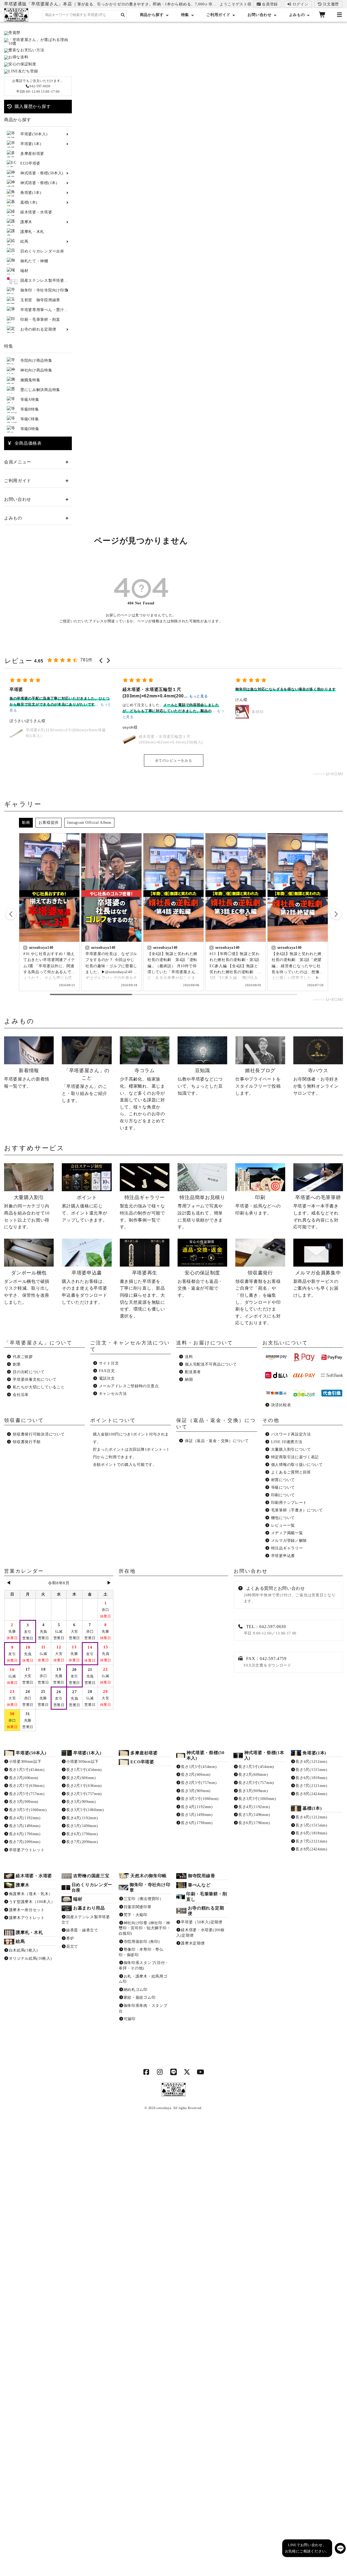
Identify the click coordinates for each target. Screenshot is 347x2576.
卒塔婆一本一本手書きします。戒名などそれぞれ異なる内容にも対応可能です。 (317, 1212)
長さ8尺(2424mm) (311, 1794)
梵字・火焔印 (136, 1915)
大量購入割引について (291, 1449)
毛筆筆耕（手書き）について (297, 1510)
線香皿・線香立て (82, 1930)
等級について (283, 1487)
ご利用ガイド (218, 15)
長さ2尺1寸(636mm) (27, 1786)
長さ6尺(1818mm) (311, 1778)
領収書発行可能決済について (39, 1434)
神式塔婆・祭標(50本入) (205, 1755)
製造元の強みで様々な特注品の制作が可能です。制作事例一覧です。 (142, 1212)
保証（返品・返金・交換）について (217, 1441)
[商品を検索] (123, 15)
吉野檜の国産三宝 (91, 1876)
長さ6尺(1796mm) (25, 1834)
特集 (185, 15)
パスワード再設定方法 (291, 1434)
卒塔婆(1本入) (87, 1753)
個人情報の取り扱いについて (297, 1465)
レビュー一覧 (283, 1525)
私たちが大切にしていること (39, 1387)
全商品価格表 (27, 443)
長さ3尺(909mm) (24, 1802)
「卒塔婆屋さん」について (38, 1343)
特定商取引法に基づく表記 (295, 1457)
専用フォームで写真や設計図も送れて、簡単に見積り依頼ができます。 (201, 1212)
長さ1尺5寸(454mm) (27, 1770)
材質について (283, 1480)
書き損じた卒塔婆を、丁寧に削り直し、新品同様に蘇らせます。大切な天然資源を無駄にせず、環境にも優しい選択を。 (142, 1294)
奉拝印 (145, 712)
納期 (189, 1380)
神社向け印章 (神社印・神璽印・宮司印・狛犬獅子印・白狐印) (145, 1928)
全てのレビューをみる (174, 760)
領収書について (24, 1420)
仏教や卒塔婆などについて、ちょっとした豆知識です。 (200, 1082)
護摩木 (23, 1885)
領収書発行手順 (27, 1442)
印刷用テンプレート (289, 1503)
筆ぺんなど (199, 1885)
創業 (17, 1364)
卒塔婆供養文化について (35, 1380)
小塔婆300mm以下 (25, 1762)
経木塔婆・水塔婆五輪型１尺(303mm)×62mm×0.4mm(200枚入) (58, 739)
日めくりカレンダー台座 (92, 1887)
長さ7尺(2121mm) (311, 1786)
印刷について (283, 1495)
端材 (78, 1899)
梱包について (283, 1518)
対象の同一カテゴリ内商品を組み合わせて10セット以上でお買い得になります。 (27, 1212)
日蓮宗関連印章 (138, 1907)
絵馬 (20, 1941)
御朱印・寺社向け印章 (150, 1887)
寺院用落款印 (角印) (142, 1942)
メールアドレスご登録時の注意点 (129, 1386)
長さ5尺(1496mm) (25, 1826)
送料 (189, 1357)
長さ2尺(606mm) (24, 1778)
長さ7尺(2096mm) (25, 1842)
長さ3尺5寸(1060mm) (28, 1810)
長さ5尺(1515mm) (311, 1770)
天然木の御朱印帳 (149, 1876)
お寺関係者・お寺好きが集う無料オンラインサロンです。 (316, 1082)
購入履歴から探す (31, 106)
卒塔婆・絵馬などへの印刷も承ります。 (258, 1205)
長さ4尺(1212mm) (311, 1762)
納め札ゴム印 (136, 1990)
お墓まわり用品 (89, 1908)
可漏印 (130, 2019)
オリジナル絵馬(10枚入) (30, 1958)
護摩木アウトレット (27, 1918)
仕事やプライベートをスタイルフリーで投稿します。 (258, 1082)
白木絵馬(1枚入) (23, 1950)
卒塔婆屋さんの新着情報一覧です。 (27, 1078)
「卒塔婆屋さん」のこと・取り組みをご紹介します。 (86, 1085)
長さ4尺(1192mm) (25, 1818)
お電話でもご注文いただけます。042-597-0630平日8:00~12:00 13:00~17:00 (38, 86)
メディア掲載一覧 (287, 1533)
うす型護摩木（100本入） (32, 1902)
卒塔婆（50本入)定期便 (202, 1922)
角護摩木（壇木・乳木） (31, 1894)
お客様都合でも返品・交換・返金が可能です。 (200, 1284)
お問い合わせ (259, 15)
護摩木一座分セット (27, 1910)
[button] (101, 661)
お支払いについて (285, 1343)
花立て (72, 1947)
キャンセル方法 (113, 1394)
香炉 (70, 1938)
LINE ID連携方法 (287, 1442)
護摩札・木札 (29, 1932)
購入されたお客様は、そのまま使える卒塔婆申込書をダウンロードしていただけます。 (84, 1287)
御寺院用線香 (201, 1876)
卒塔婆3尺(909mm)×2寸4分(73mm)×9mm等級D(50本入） (294, 712)
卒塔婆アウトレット (27, 1850)
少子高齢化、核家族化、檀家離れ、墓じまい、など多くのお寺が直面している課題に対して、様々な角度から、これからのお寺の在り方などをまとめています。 (142, 1099)
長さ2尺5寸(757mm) (27, 1794)
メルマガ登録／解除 (289, 1541)
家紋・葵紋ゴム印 (140, 1997)
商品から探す (152, 15)
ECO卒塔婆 (142, 1762)
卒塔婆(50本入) (31, 1753)
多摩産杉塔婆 (144, 1753)
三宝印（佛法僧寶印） (144, 1899)
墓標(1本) (312, 1808)
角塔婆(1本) (314, 1753)
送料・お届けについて (205, 1343)
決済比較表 (281, 1405)
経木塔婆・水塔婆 (34, 1876)
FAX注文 (107, 1371)
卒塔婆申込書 (283, 1556)
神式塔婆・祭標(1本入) (264, 1755)
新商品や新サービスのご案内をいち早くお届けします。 (317, 1284)
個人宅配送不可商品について (211, 1364)
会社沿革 (21, 1395)
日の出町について (29, 1372)
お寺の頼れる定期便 (206, 1911)
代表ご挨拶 (23, 1357)
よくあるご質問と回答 (291, 1472)
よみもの (297, 15)
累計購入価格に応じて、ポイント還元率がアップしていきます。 (84, 1208)
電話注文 (107, 1378)
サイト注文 (109, 1363)
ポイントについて (113, 1420)
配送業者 (193, 1372)
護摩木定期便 (193, 1943)
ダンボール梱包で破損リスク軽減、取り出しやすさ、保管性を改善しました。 (27, 1287)
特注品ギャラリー (287, 1548)
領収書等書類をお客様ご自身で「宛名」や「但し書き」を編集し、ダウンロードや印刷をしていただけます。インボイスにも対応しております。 (258, 1298)
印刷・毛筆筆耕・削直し (207, 1897)
